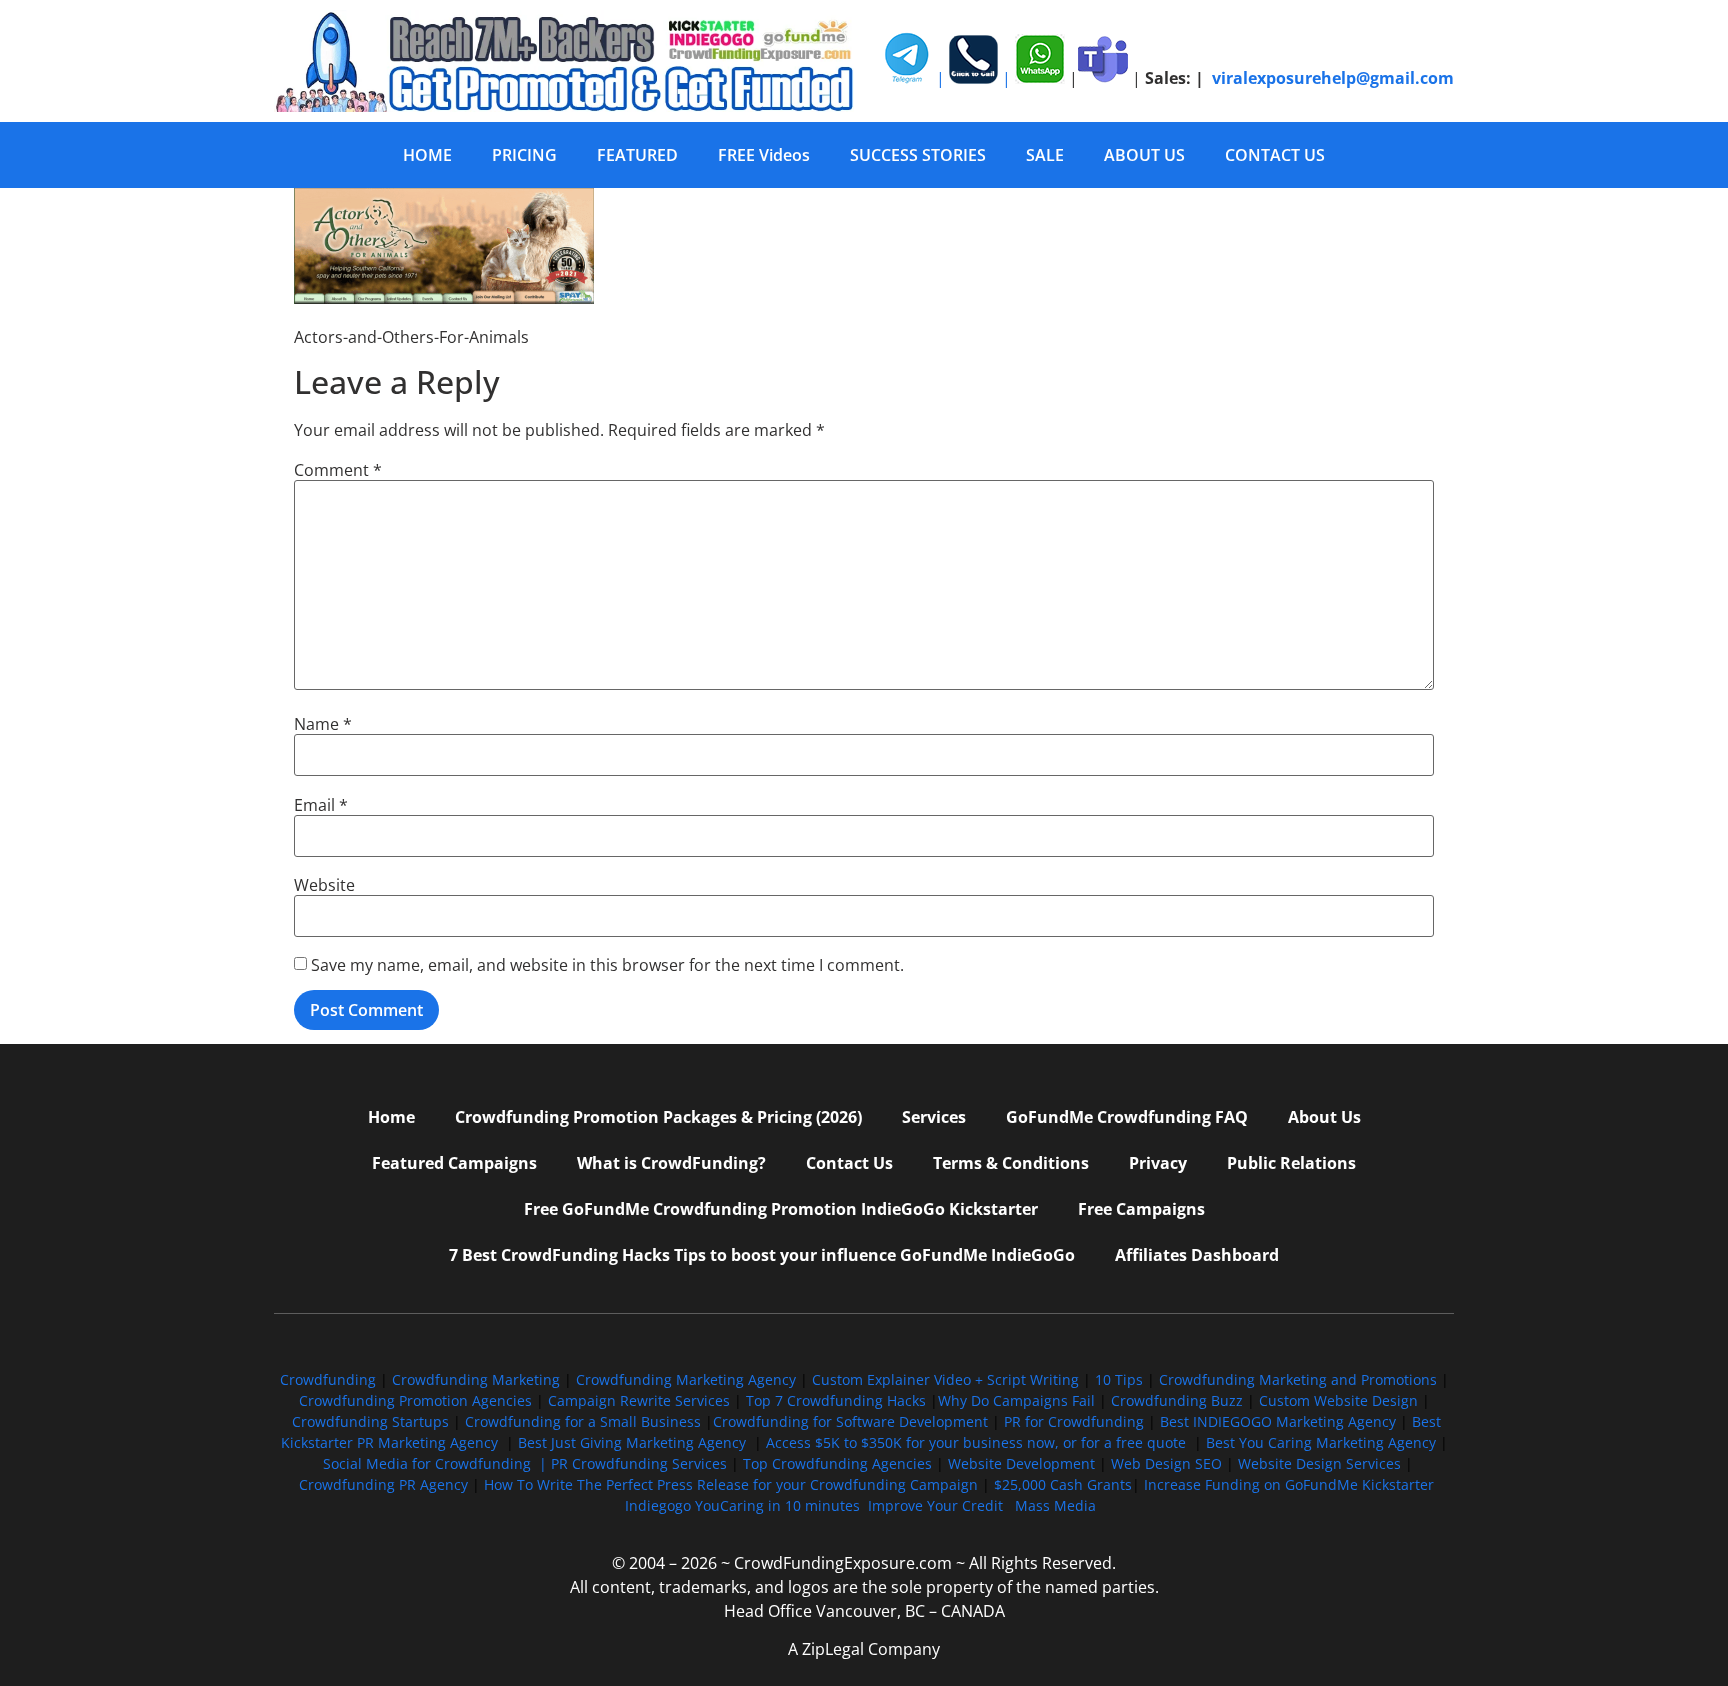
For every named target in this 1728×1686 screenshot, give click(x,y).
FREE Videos (764, 155)
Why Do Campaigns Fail (1016, 1400)
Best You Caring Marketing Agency (1321, 1442)
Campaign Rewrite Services (639, 1400)
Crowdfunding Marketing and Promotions (1298, 1379)
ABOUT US (1144, 155)
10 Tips (1119, 1379)
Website (324, 885)
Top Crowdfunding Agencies (837, 1463)
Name (323, 724)
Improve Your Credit (937, 1505)
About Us (1324, 1117)
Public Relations (1291, 1163)
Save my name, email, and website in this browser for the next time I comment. (607, 965)
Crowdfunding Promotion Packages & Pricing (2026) (658, 1117)
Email (321, 805)
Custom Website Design (1338, 1400)
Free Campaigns (1141, 1209)
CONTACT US (1275, 155)
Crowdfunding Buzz (1177, 1400)
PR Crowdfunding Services (639, 1463)
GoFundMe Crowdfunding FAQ (1127, 1117)
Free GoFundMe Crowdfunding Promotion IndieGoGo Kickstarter (781, 1209)
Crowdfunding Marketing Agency (686, 1379)
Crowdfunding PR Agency (383, 1484)
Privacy (1158, 1163)
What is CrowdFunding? (671, 1163)
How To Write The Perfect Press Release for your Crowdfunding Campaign (731, 1484)
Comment (338, 470)
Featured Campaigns (454, 1163)
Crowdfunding (328, 1379)
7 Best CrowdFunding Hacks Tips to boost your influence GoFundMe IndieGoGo (762, 1255)
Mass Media (1055, 1505)
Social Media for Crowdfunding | (437, 1463)
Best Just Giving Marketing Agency (632, 1442)
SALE (1045, 155)
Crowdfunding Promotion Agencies (415, 1400)
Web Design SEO (1166, 1463)
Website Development (1021, 1463)
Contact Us (849, 1163)
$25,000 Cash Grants (1063, 1484)
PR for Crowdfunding (1074, 1421)
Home (391, 1117)
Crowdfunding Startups (370, 1421)
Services (934, 1117)
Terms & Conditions (1011, 1163)
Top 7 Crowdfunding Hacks (836, 1400)
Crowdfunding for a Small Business (583, 1421)
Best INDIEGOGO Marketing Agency (1278, 1421)
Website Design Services (1319, 1463)
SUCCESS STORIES (918, 155)
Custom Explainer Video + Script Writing (945, 1379)
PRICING (524, 155)
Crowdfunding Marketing (478, 1379)
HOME (427, 155)
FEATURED (637, 155)
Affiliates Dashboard (1197, 1255)
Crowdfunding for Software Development (850, 1421)
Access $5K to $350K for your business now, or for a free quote (976, 1442)
